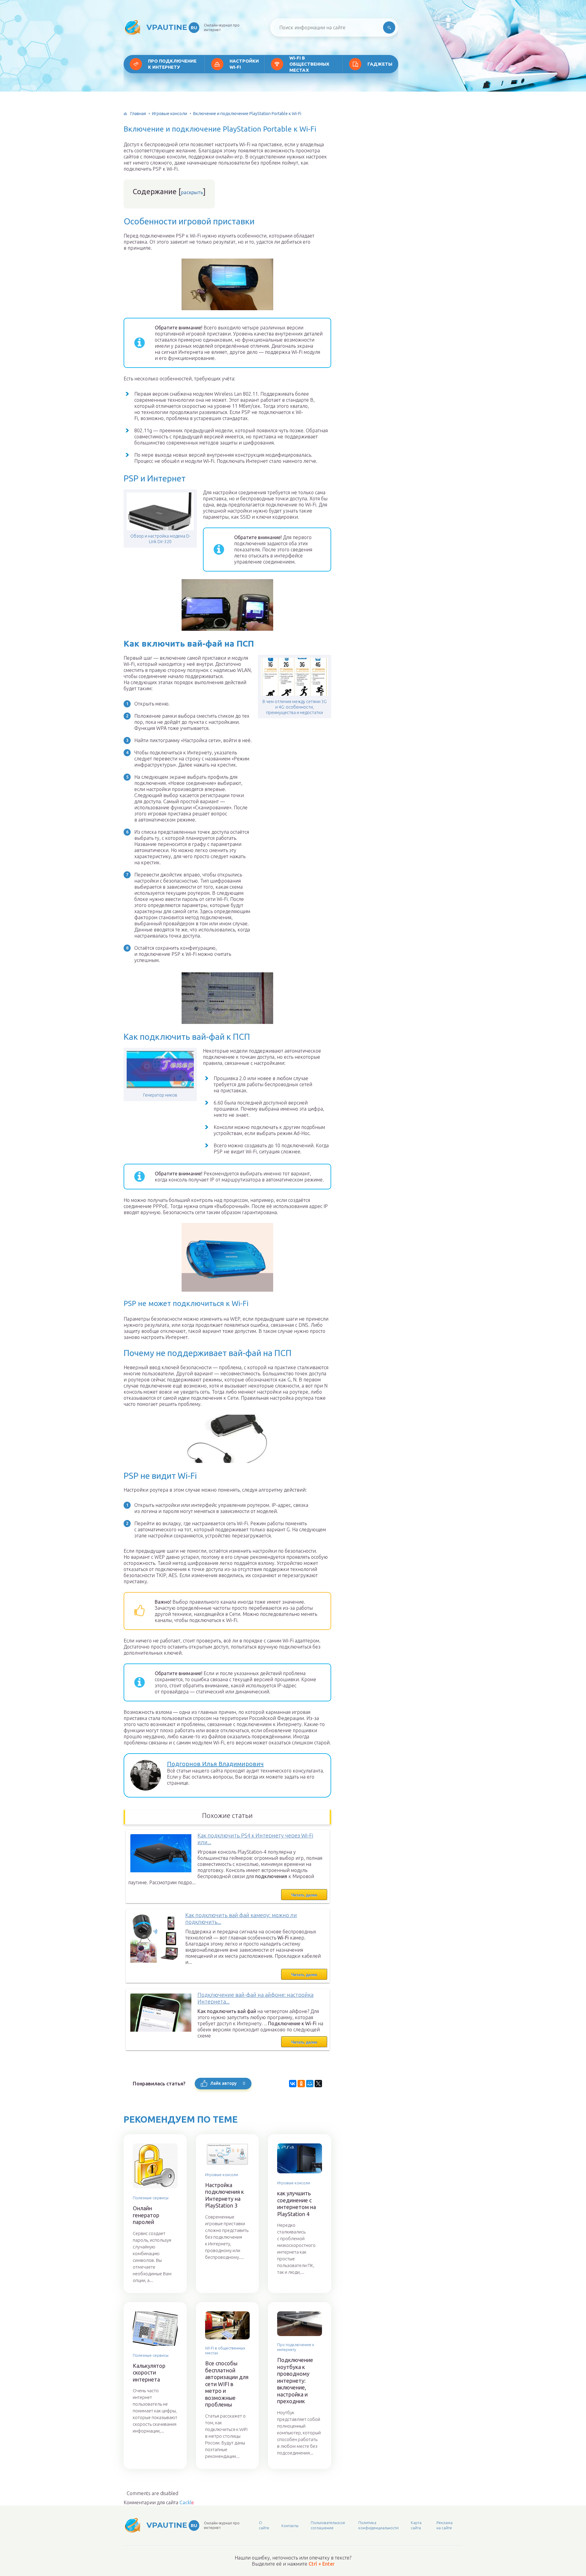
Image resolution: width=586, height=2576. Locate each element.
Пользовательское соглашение (328, 2525)
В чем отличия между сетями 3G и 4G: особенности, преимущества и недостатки (295, 707)
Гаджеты (380, 64)
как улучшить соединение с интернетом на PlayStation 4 (297, 2204)
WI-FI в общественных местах (309, 64)
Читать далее (304, 1895)
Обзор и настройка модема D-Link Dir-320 (160, 539)
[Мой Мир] (310, 2084)
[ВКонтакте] (293, 2084)
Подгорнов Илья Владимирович (215, 1764)
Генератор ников (160, 1095)
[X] (318, 2084)
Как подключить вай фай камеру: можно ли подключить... (241, 1919)
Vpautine (172, 27)
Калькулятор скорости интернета (149, 2373)
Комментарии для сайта (159, 2502)
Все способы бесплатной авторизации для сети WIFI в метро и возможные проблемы (227, 2384)
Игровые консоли (170, 114)
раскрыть (192, 192)
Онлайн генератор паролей (146, 2215)
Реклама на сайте (445, 2525)
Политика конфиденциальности (378, 2525)
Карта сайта (416, 2525)
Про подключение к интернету (172, 64)
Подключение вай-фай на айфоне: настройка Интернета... (255, 1998)
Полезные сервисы (151, 2198)
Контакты (290, 2526)
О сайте (264, 2525)
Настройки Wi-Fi (244, 64)
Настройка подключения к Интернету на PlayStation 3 (224, 2195)
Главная (138, 114)
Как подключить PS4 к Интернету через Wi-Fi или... (255, 1839)
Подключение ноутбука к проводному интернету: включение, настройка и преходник (295, 2380)
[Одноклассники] (301, 2084)
